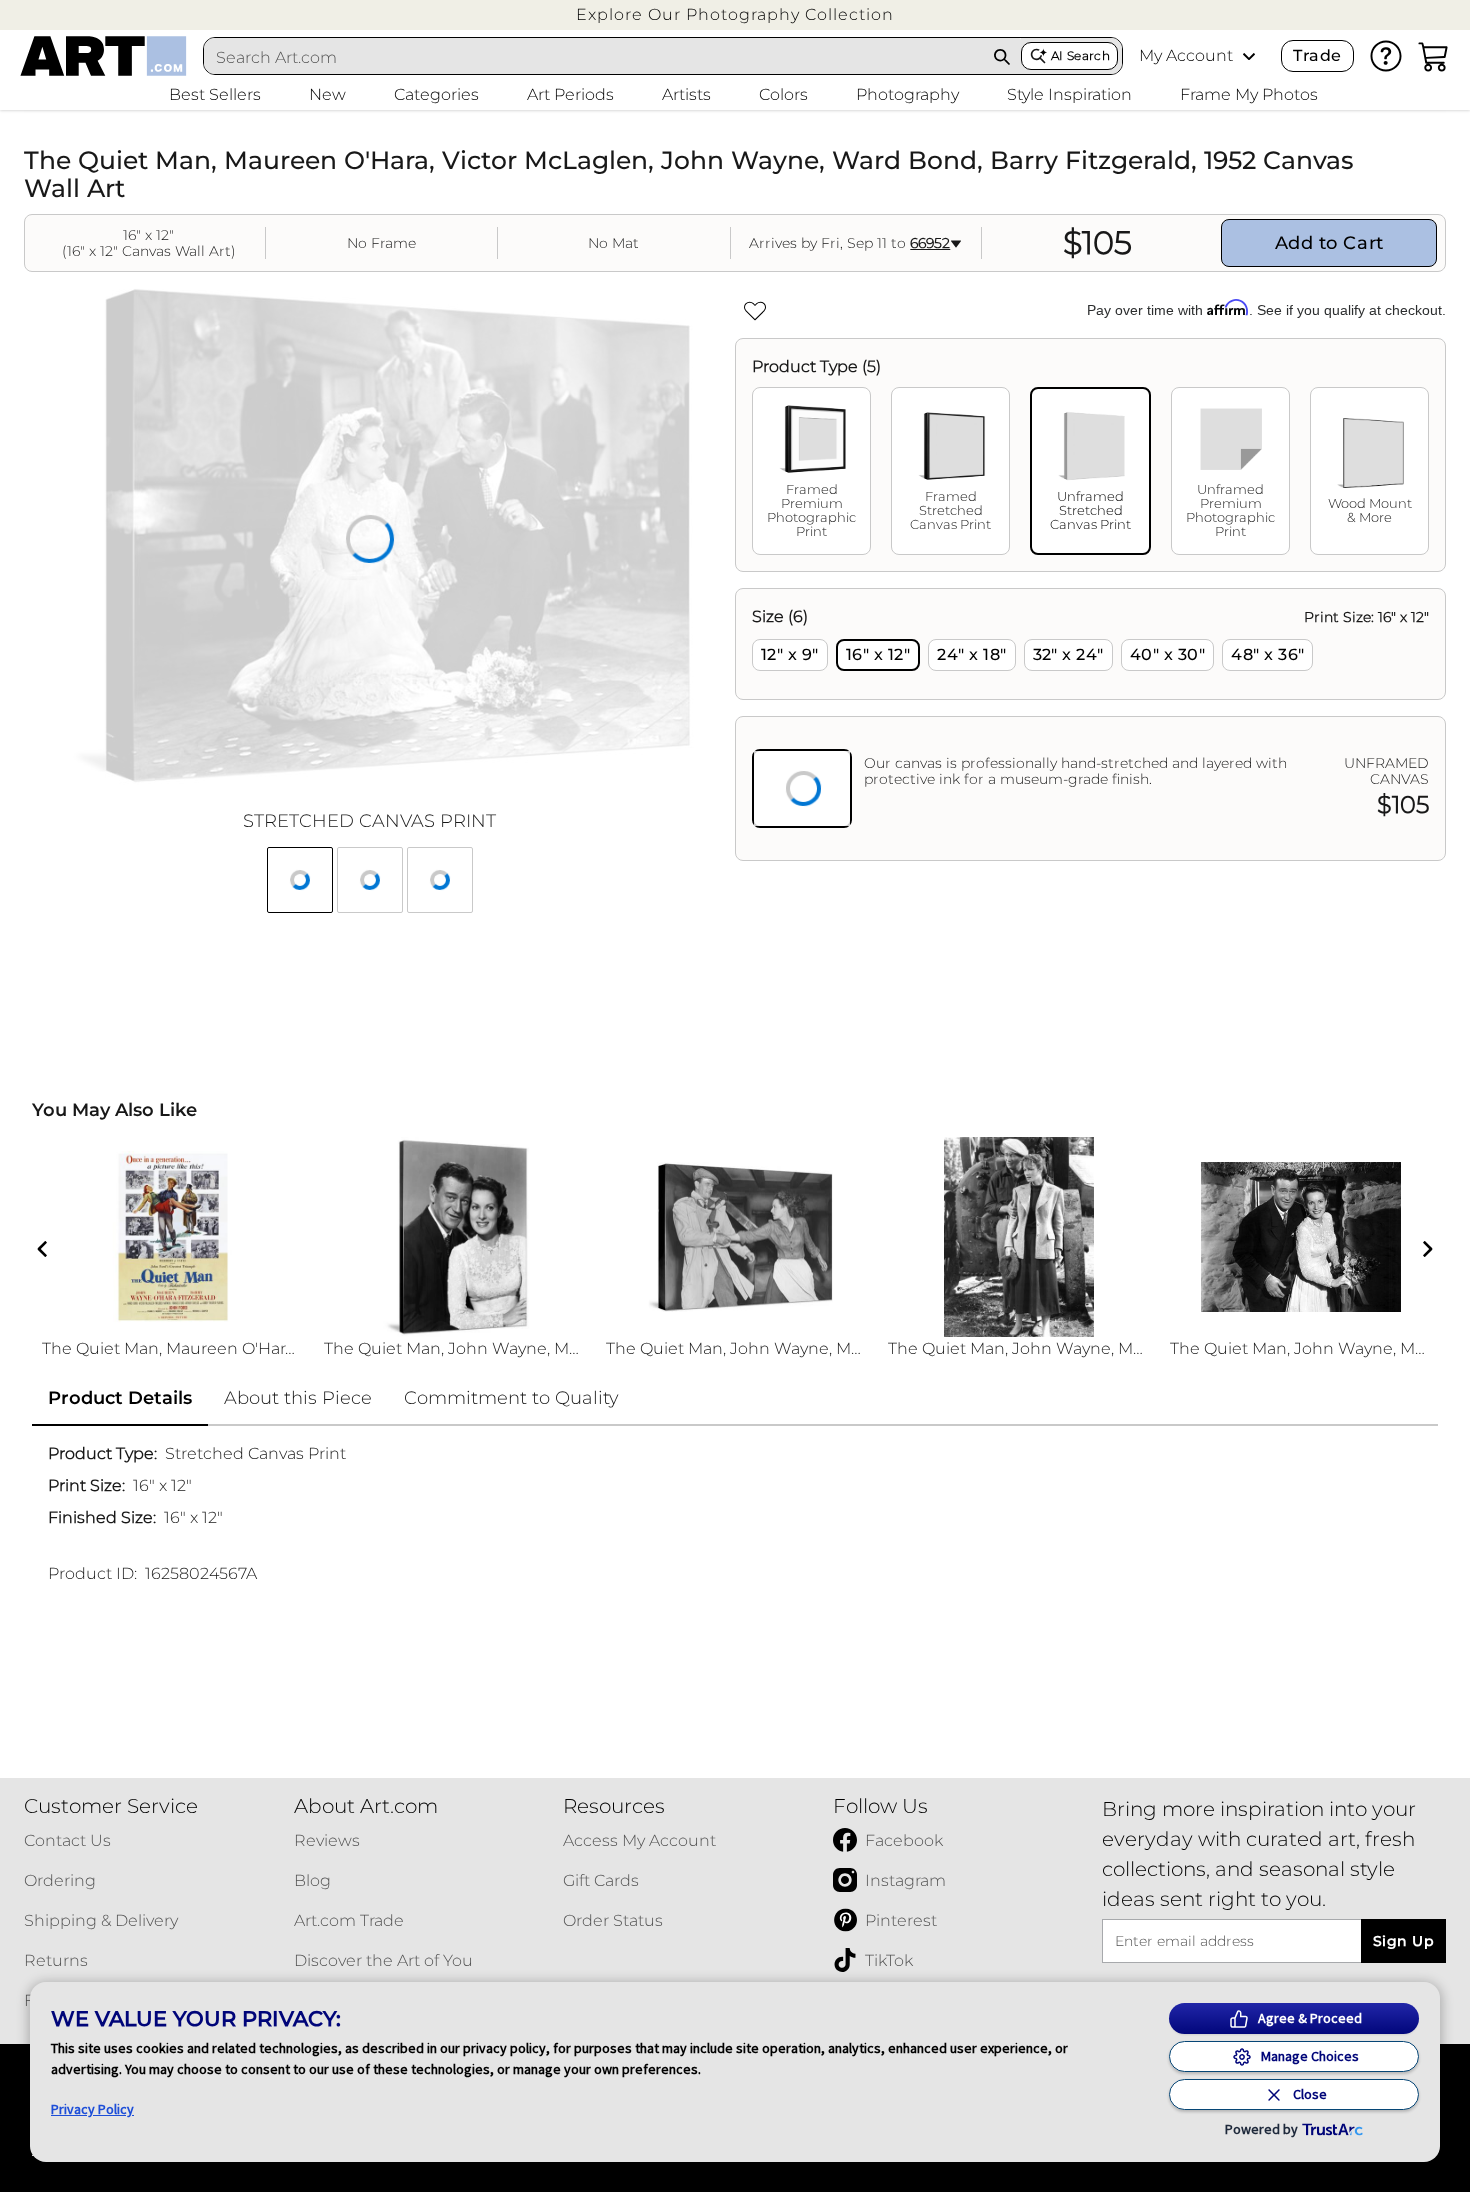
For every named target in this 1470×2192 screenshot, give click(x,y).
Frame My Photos (1249, 94)
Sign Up (1403, 1941)
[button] (735, 14)
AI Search (1080, 55)
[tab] (811, 471)
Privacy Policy (92, 2109)
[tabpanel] (1090, 724)
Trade (1317, 55)
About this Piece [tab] (298, 1398)
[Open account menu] (1249, 56)
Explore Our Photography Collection (735, 14)
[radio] (790, 655)
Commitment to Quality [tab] (511, 1398)
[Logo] (103, 56)
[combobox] (594, 57)
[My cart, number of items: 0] (1434, 56)
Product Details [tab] (120, 1398)
